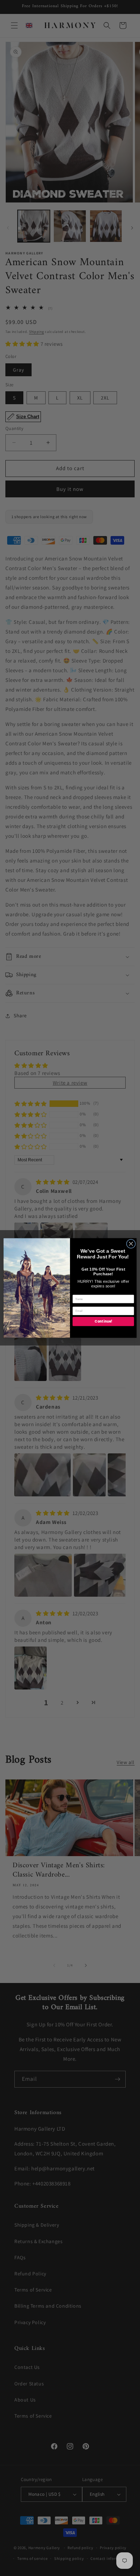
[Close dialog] (131, 1244)
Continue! (103, 1322)
